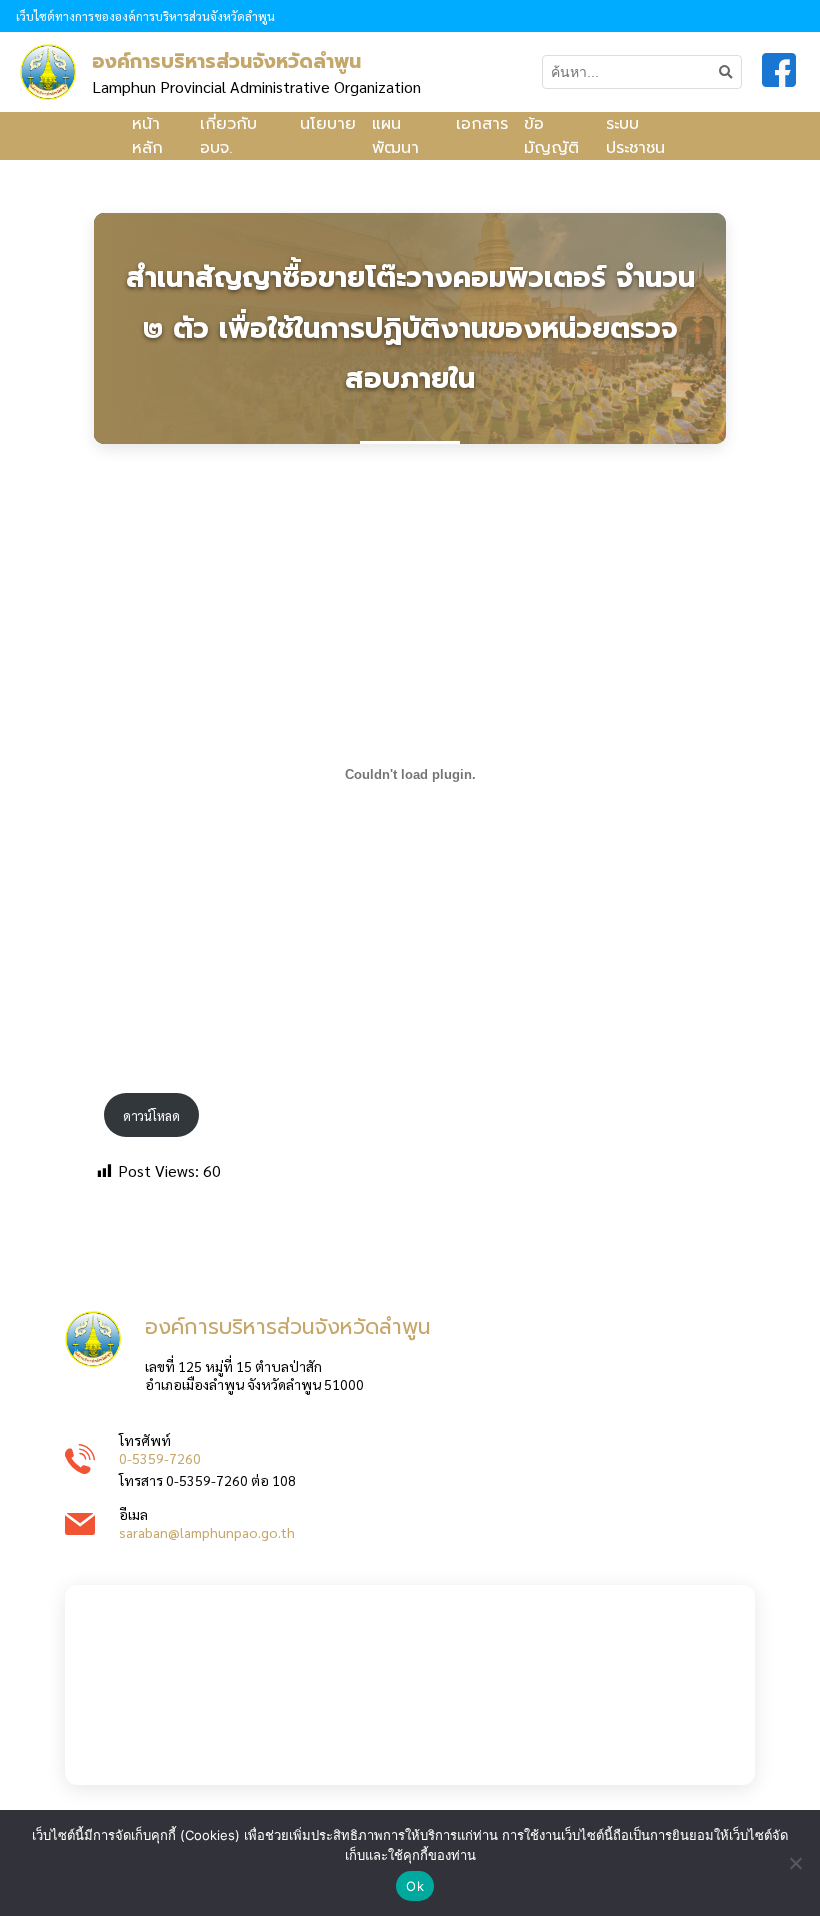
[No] (795, 1863)
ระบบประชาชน (635, 136)
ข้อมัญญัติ (551, 136)
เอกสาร (482, 124)
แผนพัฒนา (395, 136)
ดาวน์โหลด (151, 1115)
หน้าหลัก (147, 136)
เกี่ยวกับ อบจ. (228, 136)
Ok (415, 1886)
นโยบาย (328, 124)
